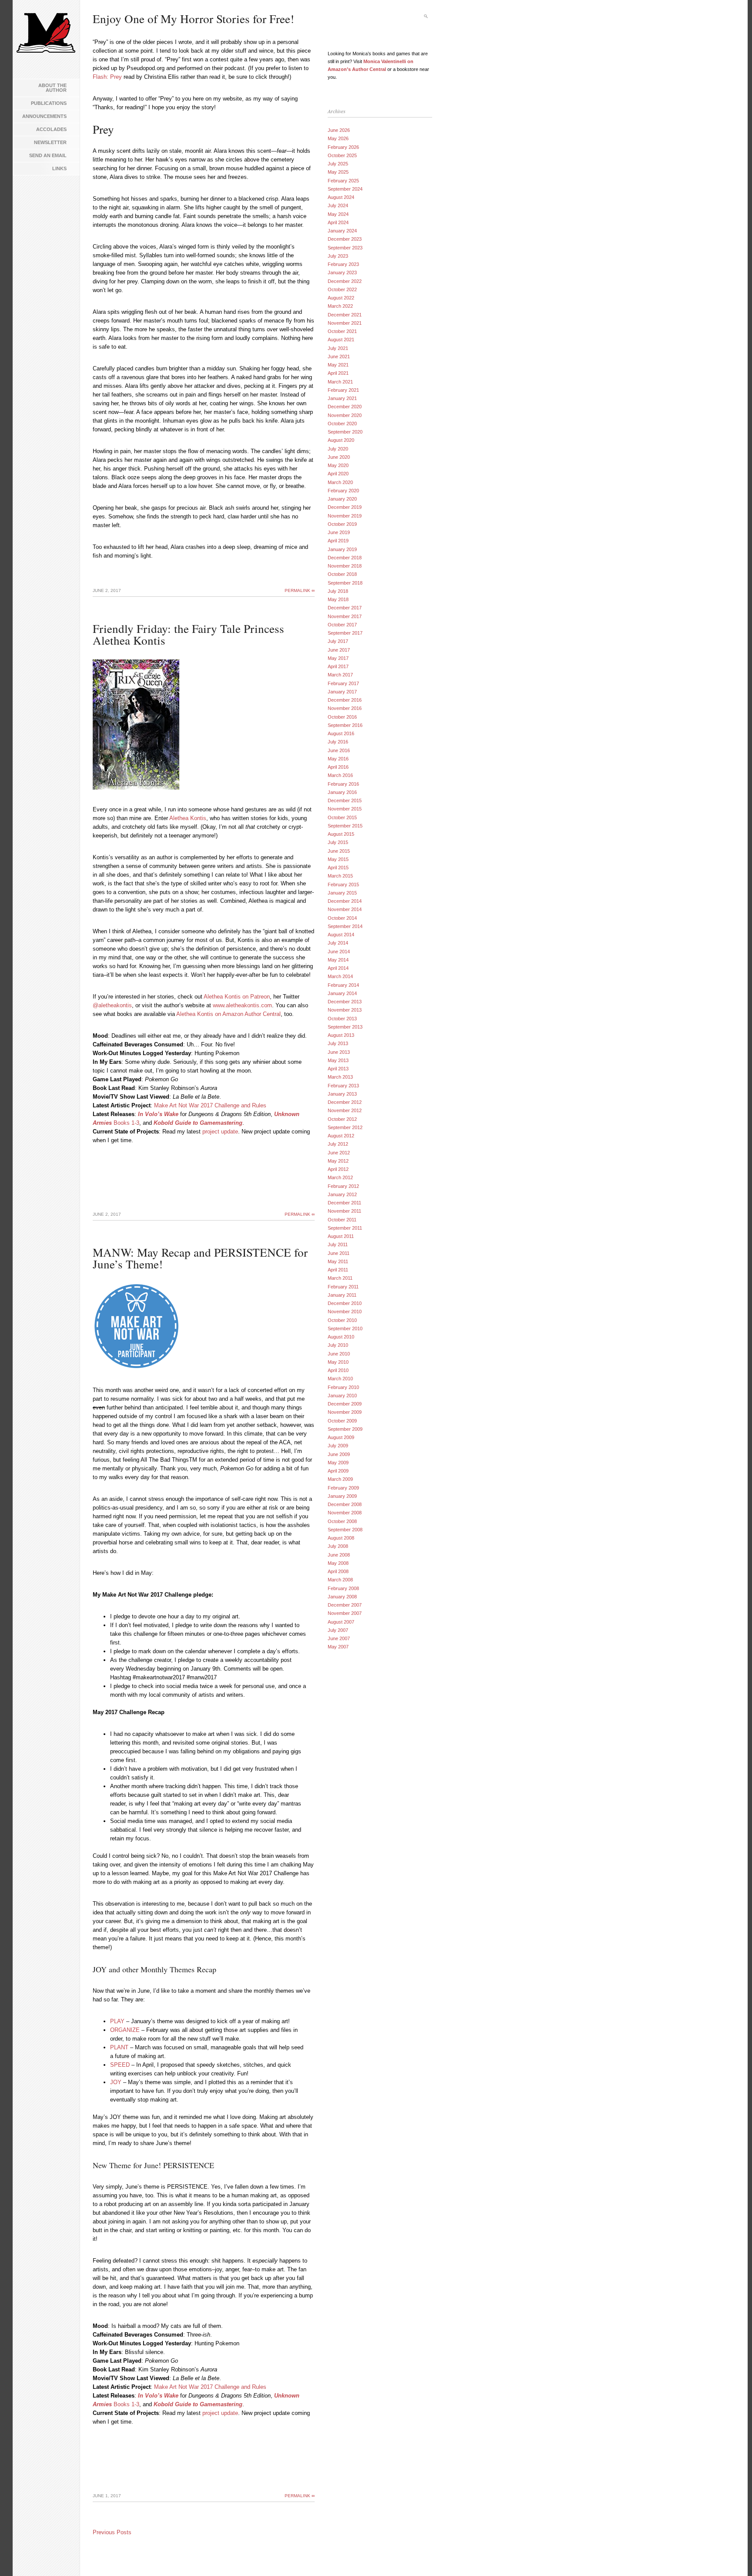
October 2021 (342, 331)
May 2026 (338, 138)
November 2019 (345, 516)
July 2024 (338, 205)
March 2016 (340, 775)
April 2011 (338, 1270)
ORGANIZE (125, 2030)
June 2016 (339, 750)
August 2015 (341, 834)
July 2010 (338, 1345)
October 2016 (342, 717)
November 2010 (345, 1312)
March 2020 (340, 482)
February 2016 (343, 784)
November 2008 (345, 1513)
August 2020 (341, 440)
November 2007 (345, 1613)
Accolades (51, 129)
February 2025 (343, 181)
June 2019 (339, 532)
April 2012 (338, 1169)
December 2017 (345, 608)
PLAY (117, 2021)
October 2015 (342, 817)
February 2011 (343, 1287)
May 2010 (338, 1362)
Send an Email (48, 155)
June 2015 (339, 851)
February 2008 (343, 1588)
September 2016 (345, 725)
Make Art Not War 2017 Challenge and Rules (210, 1105)
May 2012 (338, 1161)
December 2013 (345, 1002)
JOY (116, 2082)
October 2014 (342, 918)
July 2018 (338, 591)
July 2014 (338, 943)
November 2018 (345, 566)
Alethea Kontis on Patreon (237, 997)
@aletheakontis (112, 1005)
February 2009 (343, 1488)
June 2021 (339, 356)
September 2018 (345, 583)
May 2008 (338, 1563)
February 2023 (343, 264)
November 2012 (345, 1110)
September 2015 (345, 826)
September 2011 (345, 1228)
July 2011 (338, 1244)
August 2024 (341, 197)
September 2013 (345, 1027)
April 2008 (338, 1571)
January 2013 (342, 1094)
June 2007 (339, 1638)
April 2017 (338, 666)
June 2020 (339, 457)
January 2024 (342, 231)
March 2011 (340, 1278)
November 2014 (345, 909)
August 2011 (341, 1236)
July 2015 (338, 842)
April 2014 (338, 968)
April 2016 (338, 767)
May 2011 (338, 1261)
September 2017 (345, 633)
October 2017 (342, 625)
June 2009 (339, 1454)
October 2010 (342, 1320)
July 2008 (338, 1546)
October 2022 (342, 289)
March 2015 (340, 876)
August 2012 (341, 1136)
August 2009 (341, 1437)
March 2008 (340, 1580)
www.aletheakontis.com (242, 1005)
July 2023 (338, 256)
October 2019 (342, 524)
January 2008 (342, 1597)
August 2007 (341, 1622)
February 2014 (343, 985)
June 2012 (339, 1153)
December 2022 (345, 281)
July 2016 (338, 742)
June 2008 (339, 1555)
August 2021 (341, 340)
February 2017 (343, 683)
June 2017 (339, 650)
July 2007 (338, 1630)
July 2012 (338, 1144)
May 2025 (338, 172)
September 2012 (345, 1127)
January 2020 (342, 499)
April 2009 (338, 1471)
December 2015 (345, 800)
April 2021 (338, 373)
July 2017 (338, 641)
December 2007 (345, 1605)
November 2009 (345, 1412)
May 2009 (338, 1463)
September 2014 (345, 926)
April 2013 (338, 1069)
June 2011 (339, 1253)
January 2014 (342, 993)
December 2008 (345, 1504)
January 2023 (342, 272)
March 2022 (340, 306)
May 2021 (338, 365)
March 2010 (340, 1379)
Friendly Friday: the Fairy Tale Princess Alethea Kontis (188, 634)
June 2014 (339, 952)
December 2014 (345, 901)
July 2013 (338, 1043)
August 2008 (341, 1538)
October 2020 (342, 424)
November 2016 (345, 708)
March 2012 (340, 1177)
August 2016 (341, 733)
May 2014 (338, 960)
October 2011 (342, 1220)
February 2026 (343, 147)
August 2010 (341, 1337)
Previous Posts (112, 2532)
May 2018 (338, 599)
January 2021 (342, 398)
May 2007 (338, 1647)
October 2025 (342, 155)
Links (59, 168)
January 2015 (342, 893)
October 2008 (342, 1521)
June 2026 (339, 130)
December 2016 (345, 700)
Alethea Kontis (188, 818)
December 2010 (345, 1303)
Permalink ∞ (300, 590)
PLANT (119, 2047)
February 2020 (343, 491)
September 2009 (345, 1429)
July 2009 (338, 1446)
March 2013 (340, 1077)
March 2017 (340, 675)
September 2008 (345, 1530)
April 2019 (338, 541)
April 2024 (338, 222)
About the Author (52, 88)
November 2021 (345, 323)
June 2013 (339, 1052)
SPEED (120, 2065)
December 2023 (345, 239)
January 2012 (342, 1194)
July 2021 (338, 348)
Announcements (44, 116)
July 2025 (338, 164)
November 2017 (345, 616)
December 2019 (345, 507)
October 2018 (342, 574)
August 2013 (341, 1035)
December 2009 (345, 1404)
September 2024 (345, 189)
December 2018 (345, 558)
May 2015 (338, 859)
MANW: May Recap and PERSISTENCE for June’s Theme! (200, 1258)
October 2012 (342, 1119)
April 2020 (338, 474)
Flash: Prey (107, 77)
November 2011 (344, 1211)
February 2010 (343, 1387)
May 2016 (338, 759)
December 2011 (344, 1203)
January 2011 (342, 1295)
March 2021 (340, 382)
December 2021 (345, 315)
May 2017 (338, 658)
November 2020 (345, 415)
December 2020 (345, 407)
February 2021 (343, 390)
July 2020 (338, 449)
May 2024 (338, 214)
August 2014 (341, 935)
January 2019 (342, 549)
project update (220, 1132)
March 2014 (340, 976)
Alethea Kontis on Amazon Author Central (228, 1014)
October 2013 (342, 1019)
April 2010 (338, 1370)
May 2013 (338, 1060)
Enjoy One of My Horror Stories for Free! (193, 19)
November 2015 (345, 809)
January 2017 (342, 692)
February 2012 (343, 1186)
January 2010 (342, 1396)
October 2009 (342, 1421)
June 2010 (339, 1354)
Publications (49, 103)
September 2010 (345, 1328)
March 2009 (340, 1479)
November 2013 (345, 1010)
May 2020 (338, 465)
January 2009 (342, 1496)
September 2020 (345, 432)
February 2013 (343, 1086)
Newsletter (50, 142)
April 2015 (338, 868)
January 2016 (342, 792)
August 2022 (341, 298)
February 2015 (343, 884)
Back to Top (732, 2556)
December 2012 (345, 1102)
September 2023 (345, 248)
